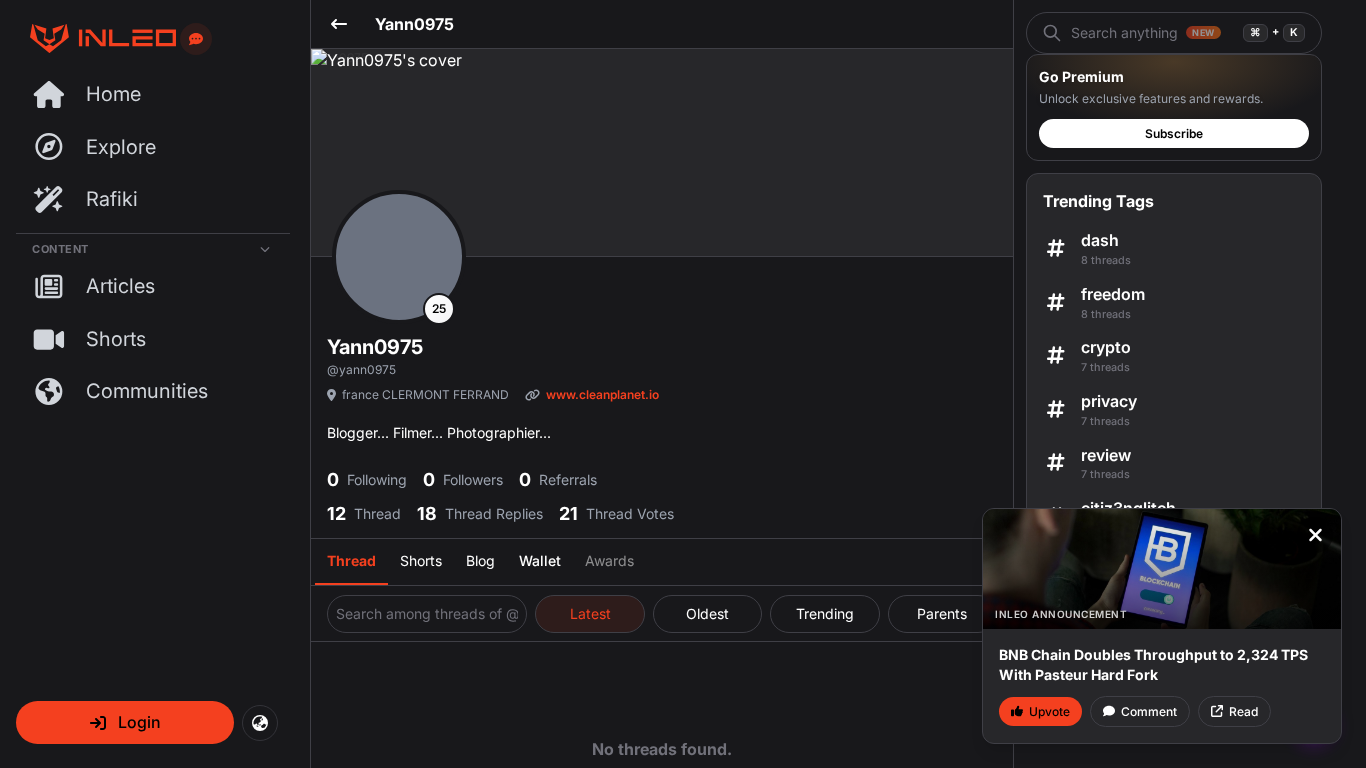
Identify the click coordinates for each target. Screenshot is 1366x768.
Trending (825, 613)
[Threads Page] (96, 38)
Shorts (421, 560)
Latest (590, 613)
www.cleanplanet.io (602, 394)
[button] (125, 722)
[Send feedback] (196, 39)
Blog (480, 560)
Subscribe (1174, 133)
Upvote (1049, 711)
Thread (351, 560)
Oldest (707, 613)
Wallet (540, 560)
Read (1243, 711)
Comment (1149, 711)
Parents (942, 613)
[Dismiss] (1315, 535)
